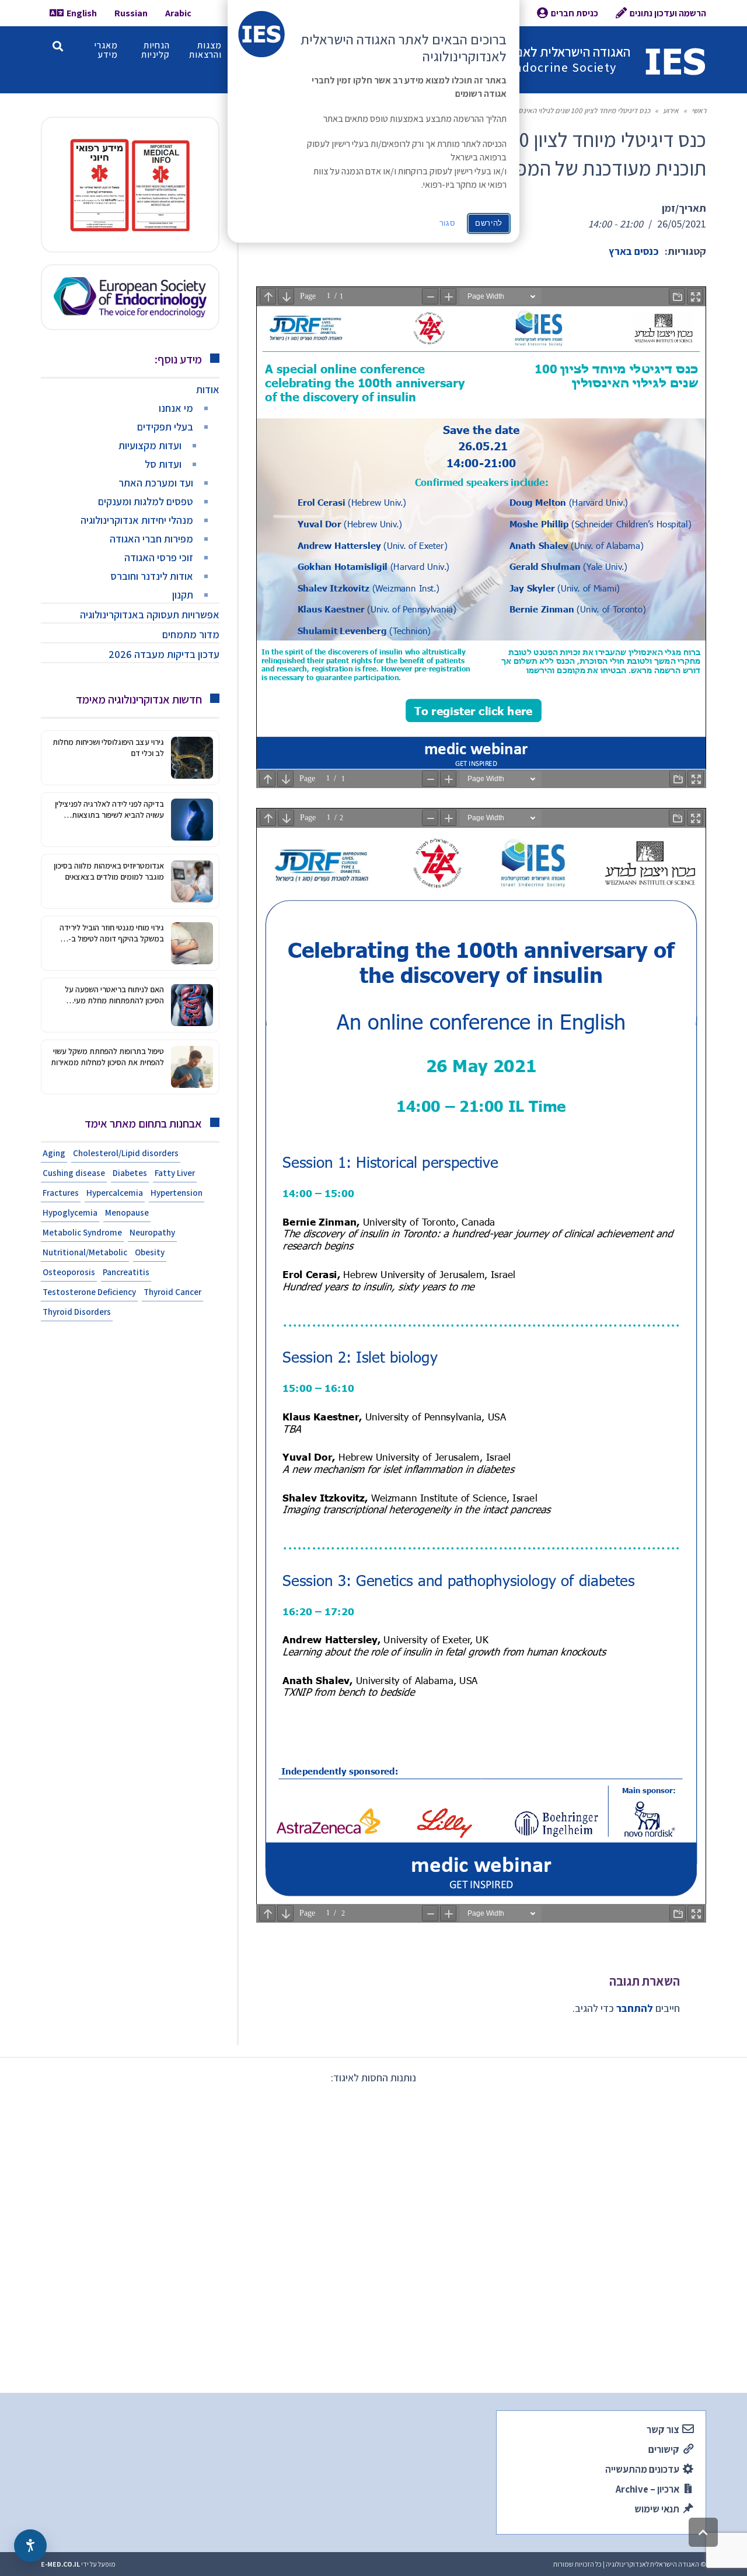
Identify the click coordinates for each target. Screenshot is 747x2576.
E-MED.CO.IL (60, 2564)
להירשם (489, 223)
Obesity (150, 1252)
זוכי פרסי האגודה (159, 557)
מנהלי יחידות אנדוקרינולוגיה (137, 520)
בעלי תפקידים (165, 427)
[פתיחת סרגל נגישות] (30, 2546)
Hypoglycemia (70, 1212)
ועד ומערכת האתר (156, 483)
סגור (448, 223)
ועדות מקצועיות (150, 445)
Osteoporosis (69, 1272)
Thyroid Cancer (172, 1292)
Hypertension (177, 1193)
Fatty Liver (175, 1173)
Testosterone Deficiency (89, 1292)
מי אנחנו (176, 408)
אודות (208, 389)
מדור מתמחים (191, 634)
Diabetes (130, 1173)
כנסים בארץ (634, 251)
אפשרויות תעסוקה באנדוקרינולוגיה (150, 615)
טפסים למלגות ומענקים (146, 501)
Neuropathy (152, 1232)
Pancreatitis (126, 1272)
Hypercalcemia (115, 1193)
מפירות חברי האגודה (151, 539)
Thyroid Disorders (77, 1312)
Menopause (127, 1212)
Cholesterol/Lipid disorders (126, 1153)
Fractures (61, 1193)
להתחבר (635, 2008)
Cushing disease (74, 1173)
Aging (54, 1153)
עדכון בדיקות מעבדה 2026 (164, 654)
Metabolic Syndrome (82, 1232)
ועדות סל (163, 464)
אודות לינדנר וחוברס (152, 576)
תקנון (183, 595)
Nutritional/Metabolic (85, 1252)
